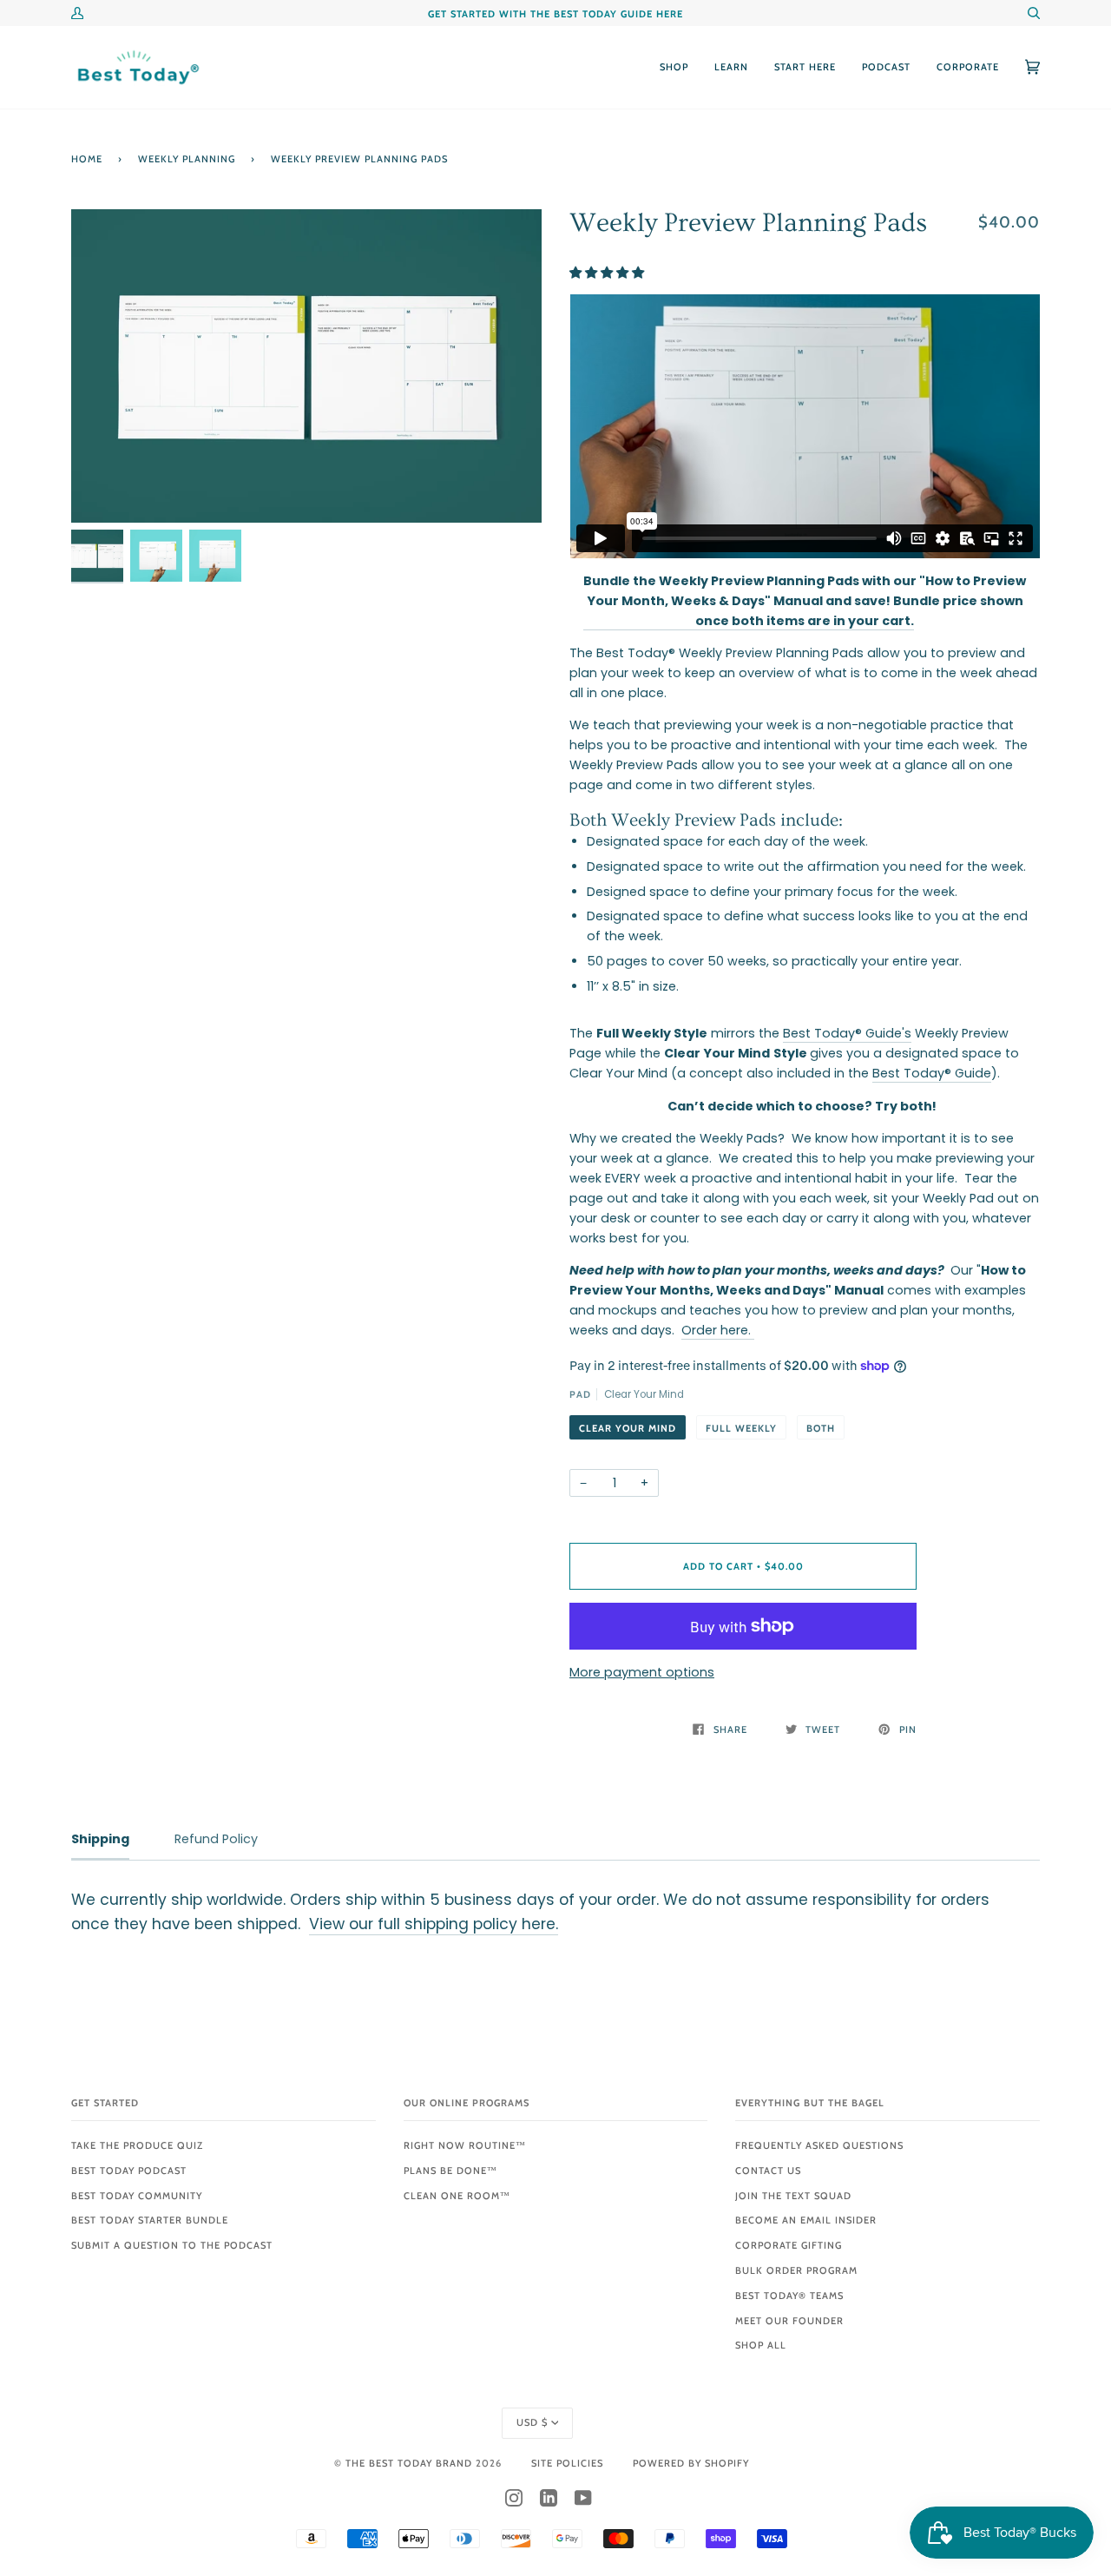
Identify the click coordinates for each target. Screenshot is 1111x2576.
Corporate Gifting (789, 2245)
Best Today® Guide (932, 1073)
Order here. (718, 1330)
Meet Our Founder (789, 2321)
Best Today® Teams (789, 2296)
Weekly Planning (187, 159)
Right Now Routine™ (465, 2145)
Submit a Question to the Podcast (172, 2245)
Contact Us (768, 2171)
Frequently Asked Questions (819, 2145)
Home (87, 159)
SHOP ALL (761, 2345)
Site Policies (567, 2463)
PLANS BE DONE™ (450, 2171)
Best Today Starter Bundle (150, 2220)
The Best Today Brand (411, 2463)
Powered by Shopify (691, 2463)
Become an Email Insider (806, 2220)
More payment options (642, 1672)
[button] (608, 273)
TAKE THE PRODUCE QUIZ (137, 2145)
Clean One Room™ (457, 2196)
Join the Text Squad (793, 2196)
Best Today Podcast (129, 2171)
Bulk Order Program (796, 2270)
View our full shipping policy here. (434, 1924)
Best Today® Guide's (847, 1033)
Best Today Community (137, 2196)
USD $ (532, 2422)
